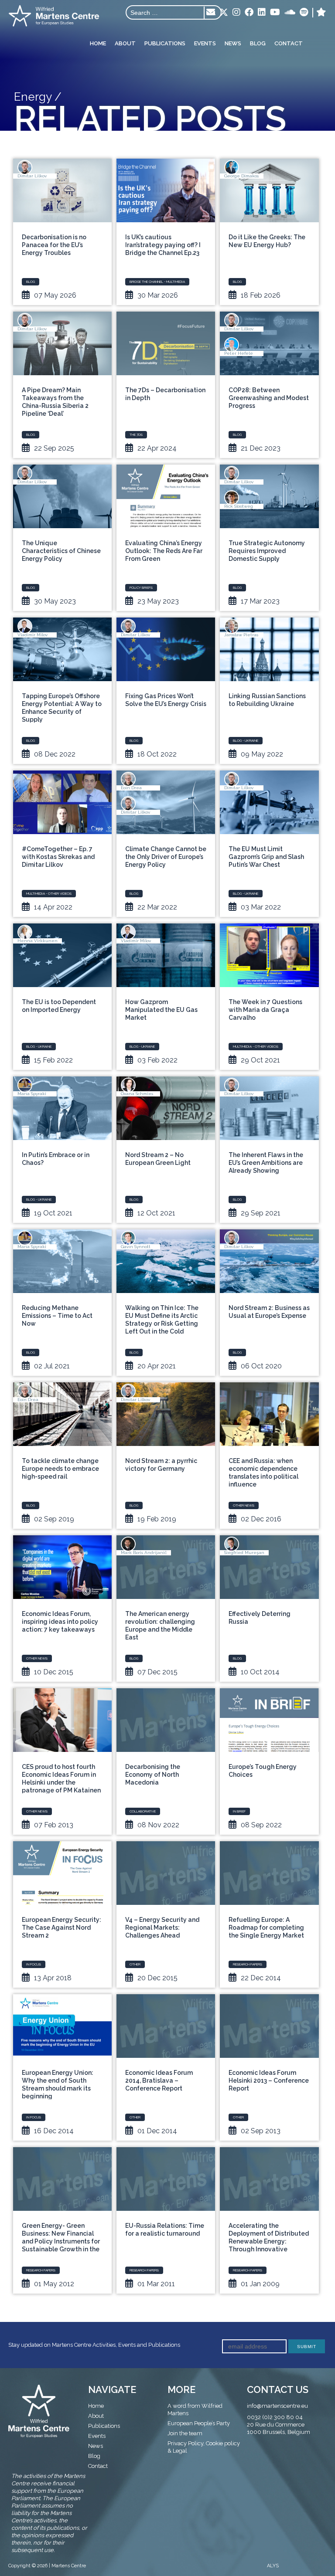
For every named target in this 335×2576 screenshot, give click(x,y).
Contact (289, 43)
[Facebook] (249, 13)
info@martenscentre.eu (277, 2406)
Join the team (185, 2433)
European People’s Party (199, 2423)
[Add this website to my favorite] (321, 13)
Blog (258, 43)
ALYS (273, 2566)
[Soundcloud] (290, 13)
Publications (165, 43)
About (125, 43)
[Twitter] (224, 13)
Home (98, 43)
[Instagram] (236, 13)
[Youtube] (275, 13)
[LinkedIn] (262, 13)
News (233, 43)
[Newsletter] (211, 13)
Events (205, 43)
